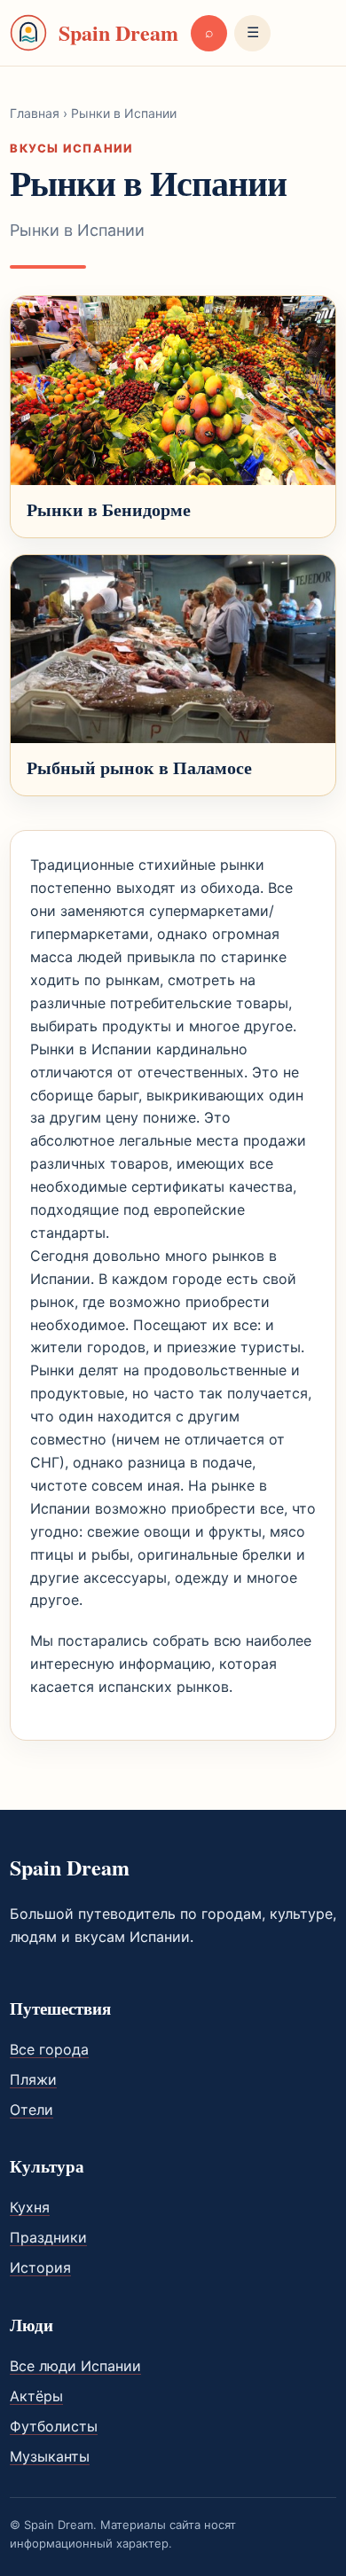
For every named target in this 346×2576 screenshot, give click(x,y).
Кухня (30, 2207)
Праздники (48, 2237)
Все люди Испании (75, 2366)
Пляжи (33, 2079)
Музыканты (50, 2456)
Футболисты (54, 2426)
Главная (35, 113)
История (40, 2267)
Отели (31, 2110)
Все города (49, 2049)
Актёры (36, 2396)
